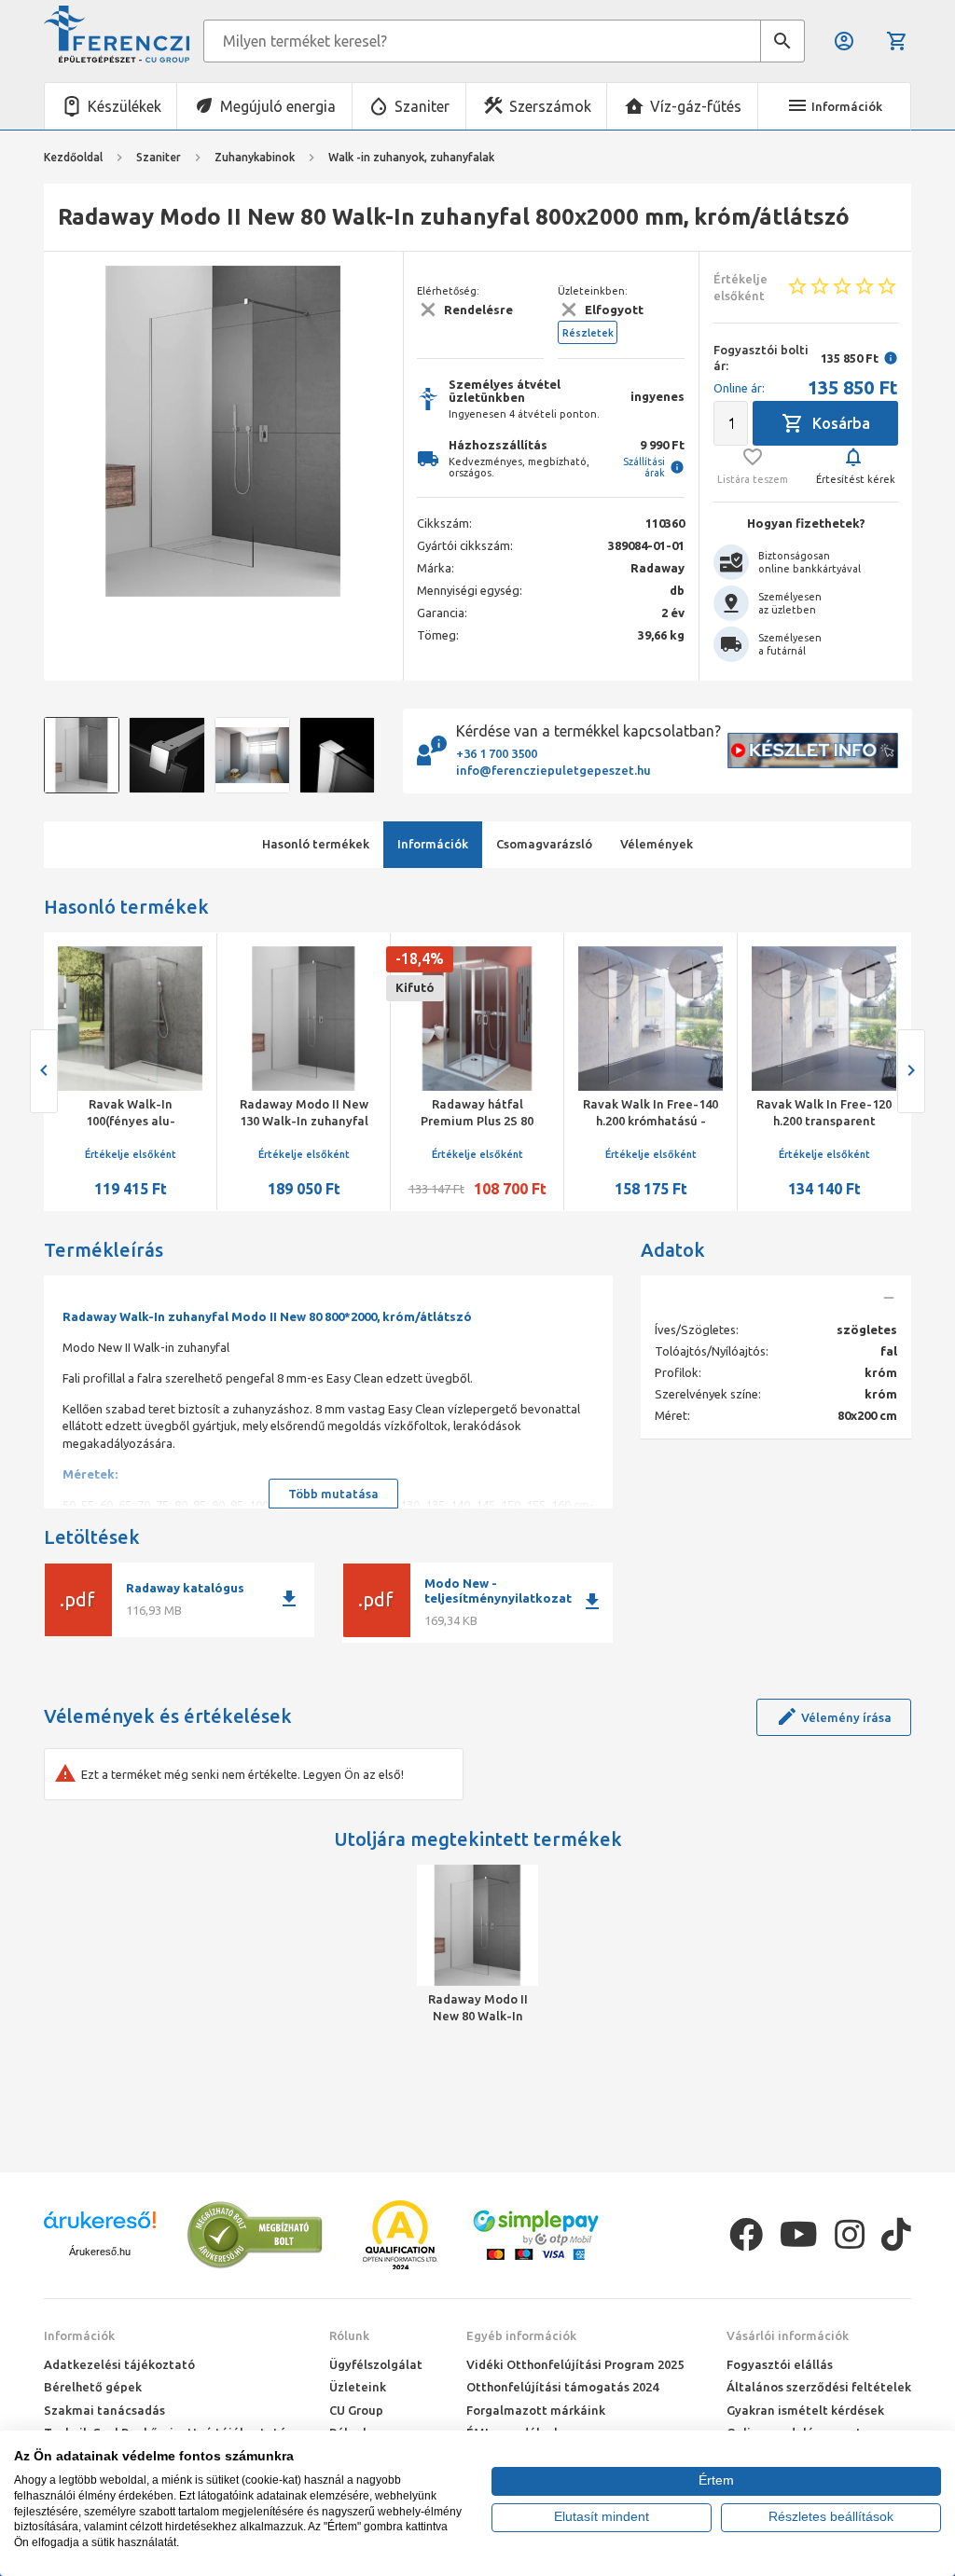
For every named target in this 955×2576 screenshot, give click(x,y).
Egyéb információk (521, 2335)
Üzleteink (358, 2387)
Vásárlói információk (788, 2335)
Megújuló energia (278, 106)
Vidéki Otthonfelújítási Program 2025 (575, 2364)
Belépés (845, 41)
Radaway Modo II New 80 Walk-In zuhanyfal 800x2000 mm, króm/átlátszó (478, 2008)
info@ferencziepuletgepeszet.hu (554, 770)
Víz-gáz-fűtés (696, 106)
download (289, 1599)
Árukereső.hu (100, 2252)
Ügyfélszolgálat (376, 2364)
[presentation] (72, 432)
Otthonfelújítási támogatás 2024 (562, 2387)
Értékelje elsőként (111, 1154)
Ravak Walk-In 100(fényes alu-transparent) (111, 1121)
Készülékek (125, 106)
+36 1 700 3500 (497, 753)
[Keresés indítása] (782, 41)
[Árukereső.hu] (100, 2227)
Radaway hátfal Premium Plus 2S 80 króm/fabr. (457, 1121)
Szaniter (422, 106)
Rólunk (349, 2335)
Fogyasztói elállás (780, 2364)
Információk (79, 2335)
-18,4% (400, 958)
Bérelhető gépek (93, 2387)
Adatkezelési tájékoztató (119, 2364)
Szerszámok (550, 106)
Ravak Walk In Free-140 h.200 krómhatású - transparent (631, 1121)
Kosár (899, 41)
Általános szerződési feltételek (819, 2387)
